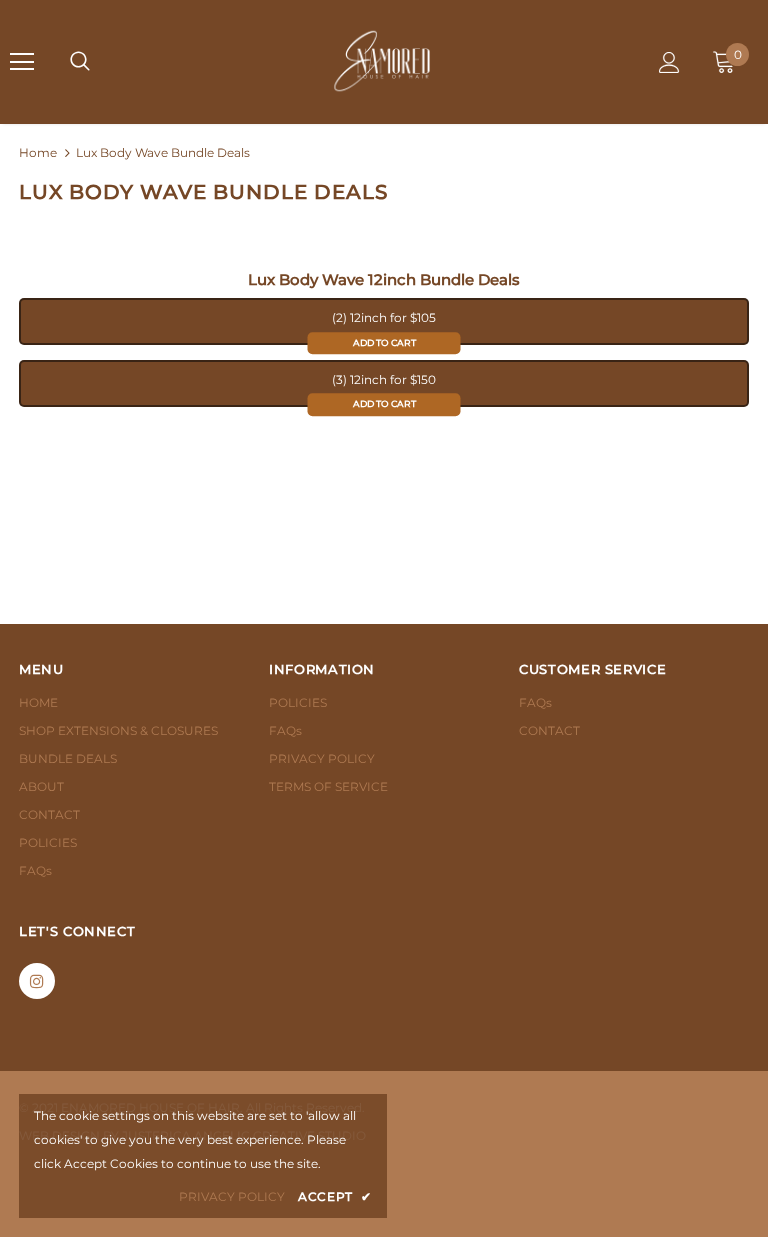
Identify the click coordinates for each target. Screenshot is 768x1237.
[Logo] (382, 61)
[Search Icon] (80, 62)
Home (38, 152)
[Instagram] (37, 981)
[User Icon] (669, 62)
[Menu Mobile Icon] (22, 62)
